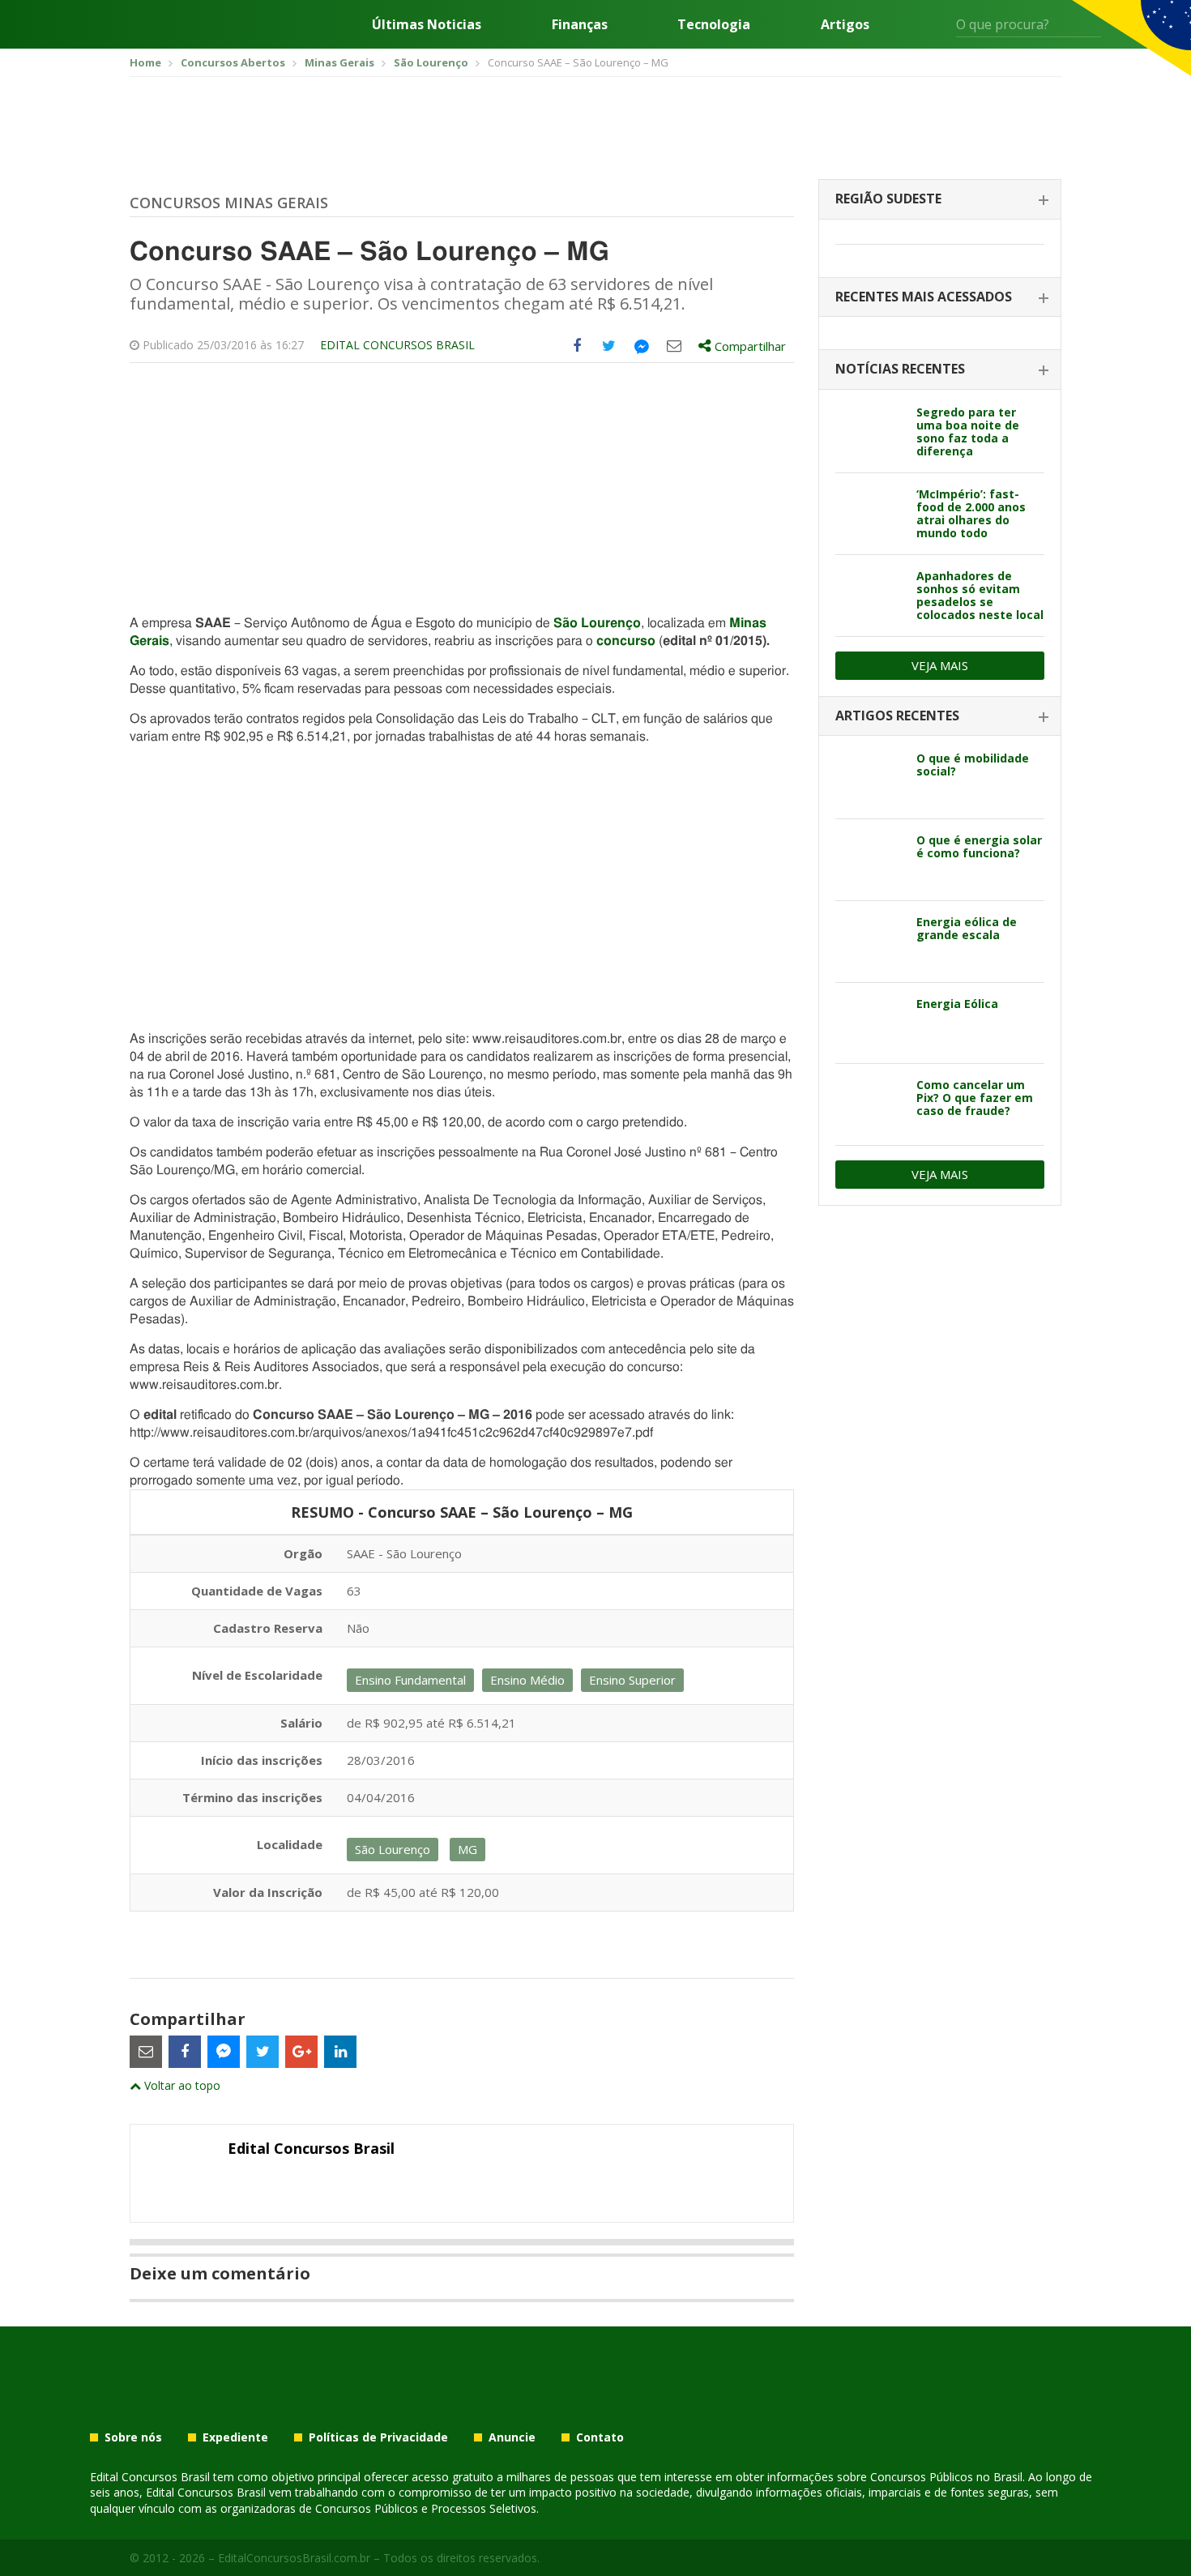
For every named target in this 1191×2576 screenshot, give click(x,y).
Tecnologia (714, 24)
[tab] (940, 200)
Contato (600, 2437)
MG (467, 1849)
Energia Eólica (957, 1004)
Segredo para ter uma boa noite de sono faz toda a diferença (968, 431)
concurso (626, 641)
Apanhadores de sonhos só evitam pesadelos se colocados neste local (980, 595)
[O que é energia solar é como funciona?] (870, 860)
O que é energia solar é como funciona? (979, 846)
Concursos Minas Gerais (229, 203)
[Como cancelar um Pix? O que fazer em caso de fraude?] (870, 1104)
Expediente (235, 2437)
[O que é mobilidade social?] (870, 778)
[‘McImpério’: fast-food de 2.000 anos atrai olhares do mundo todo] (870, 514)
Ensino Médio (527, 1680)
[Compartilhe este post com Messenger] (642, 346)
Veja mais (940, 665)
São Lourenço (597, 623)
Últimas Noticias (427, 24)
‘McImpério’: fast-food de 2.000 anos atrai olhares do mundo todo (971, 513)
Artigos (845, 24)
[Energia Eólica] (870, 1023)
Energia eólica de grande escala (967, 928)
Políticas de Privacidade (378, 2437)
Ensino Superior (632, 1680)
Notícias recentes (900, 369)
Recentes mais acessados (924, 297)
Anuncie (512, 2437)
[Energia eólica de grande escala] (870, 942)
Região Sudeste (888, 199)
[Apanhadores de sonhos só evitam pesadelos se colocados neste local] (870, 596)
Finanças (580, 24)
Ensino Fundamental (410, 1680)
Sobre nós (133, 2437)
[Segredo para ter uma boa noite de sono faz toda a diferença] (870, 432)
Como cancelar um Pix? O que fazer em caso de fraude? (975, 1098)
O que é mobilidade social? (973, 765)
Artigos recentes (897, 716)
